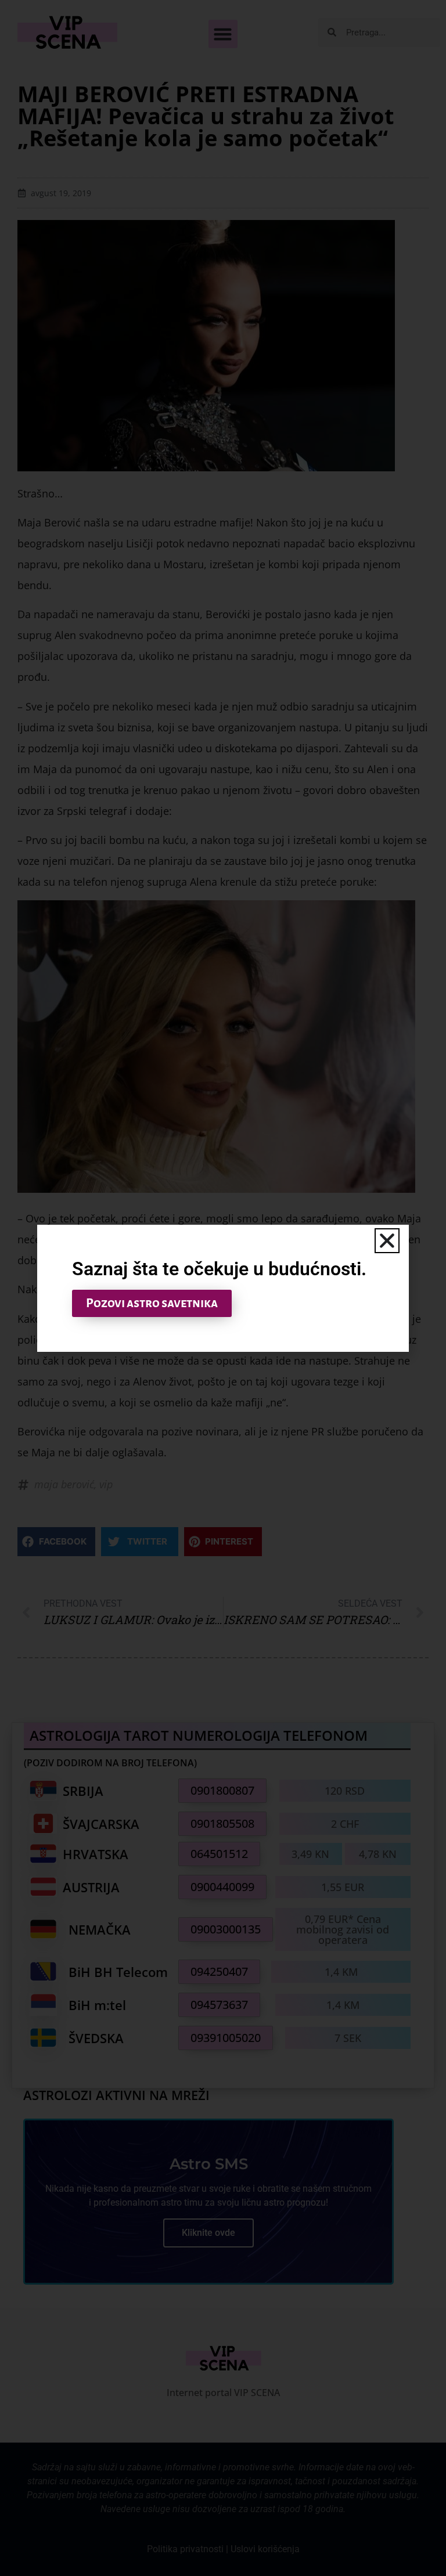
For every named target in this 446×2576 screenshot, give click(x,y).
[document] (223, 1288)
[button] (387, 1241)
